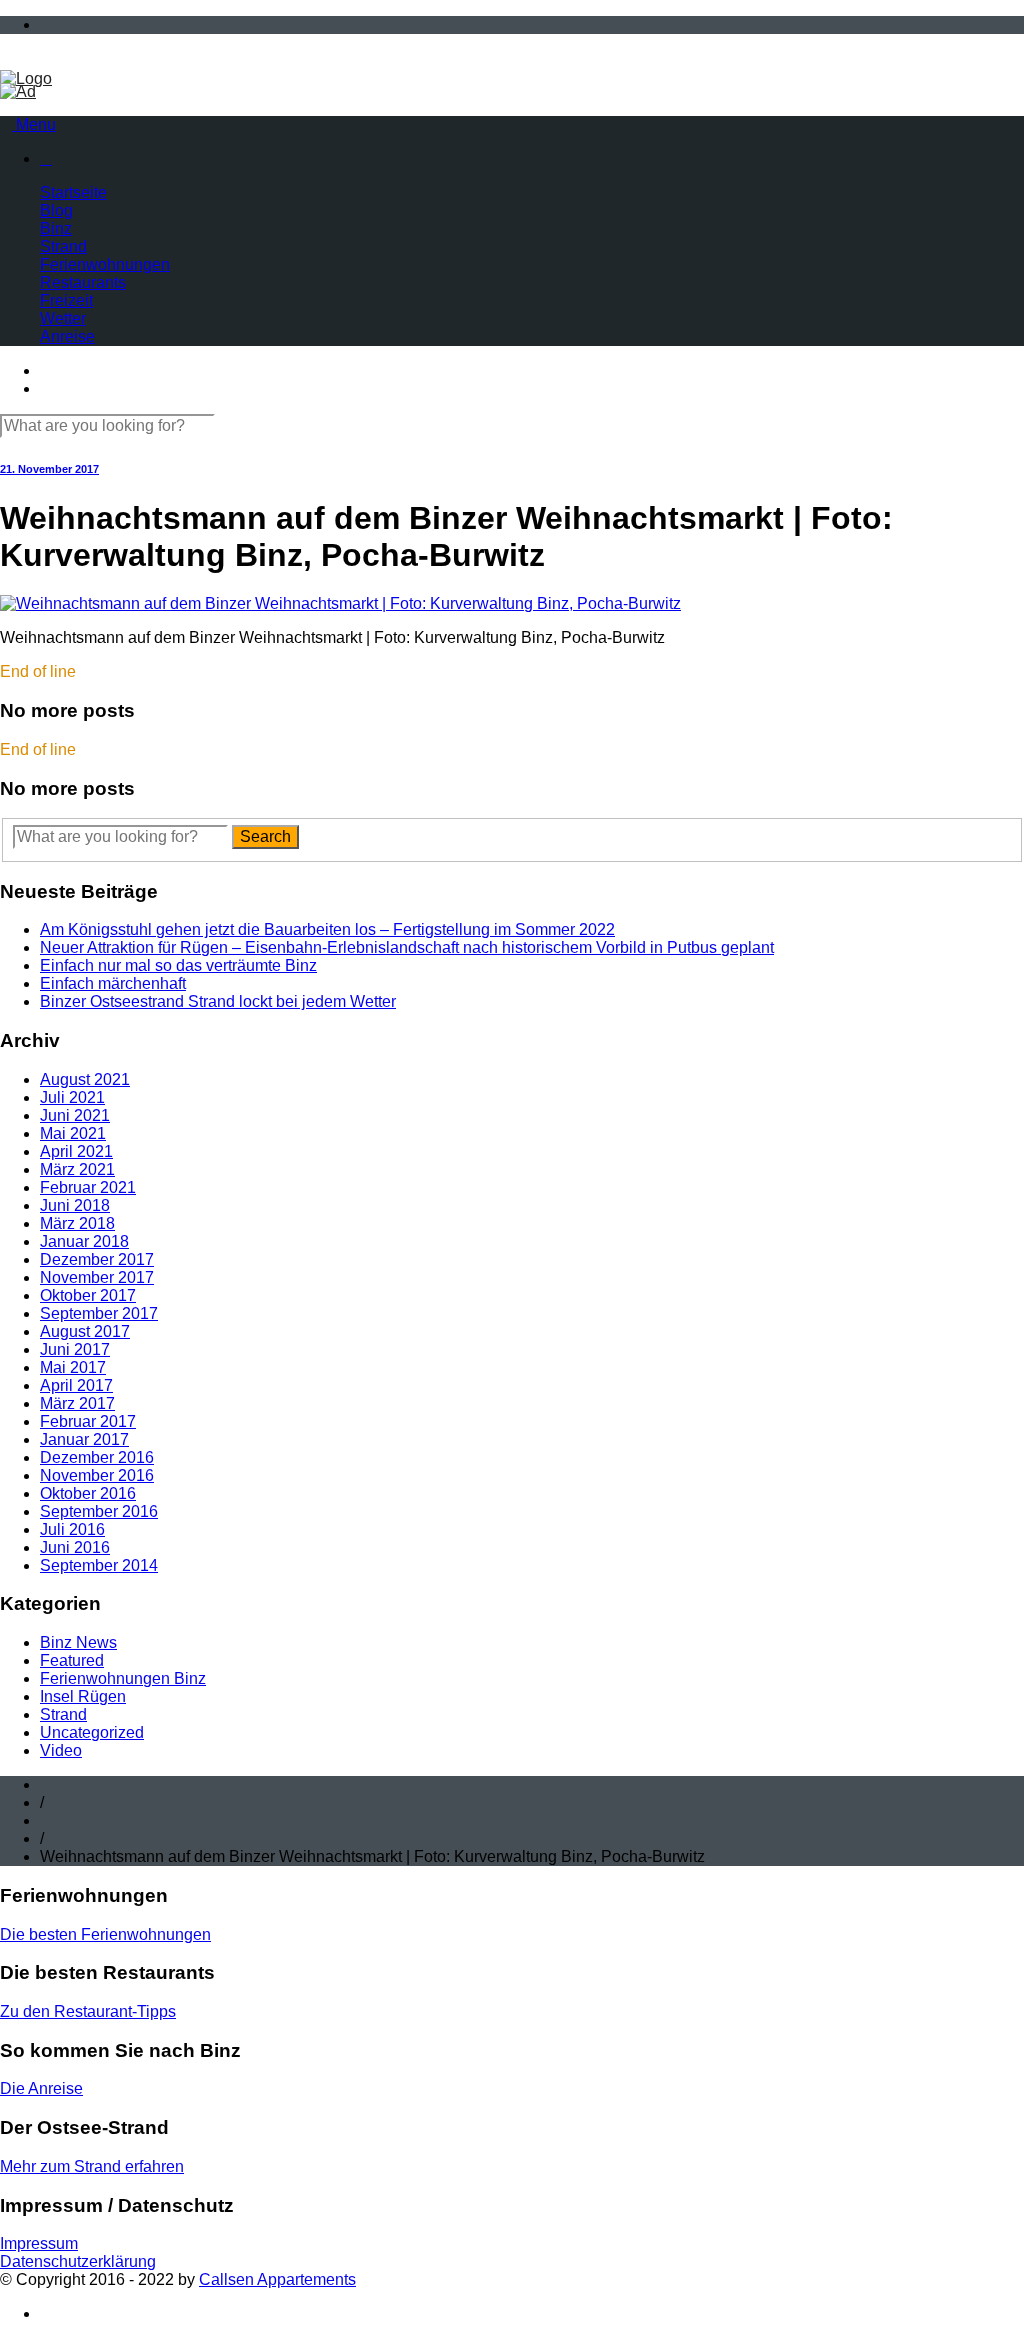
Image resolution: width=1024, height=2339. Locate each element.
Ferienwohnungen (105, 264)
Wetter (63, 318)
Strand (63, 246)
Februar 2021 (88, 1187)
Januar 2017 (84, 1439)
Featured (72, 1660)
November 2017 (97, 1277)
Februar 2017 (88, 1421)
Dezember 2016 (97, 1457)
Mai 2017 (73, 1367)
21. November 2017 (49, 469)
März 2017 (77, 1403)
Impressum (39, 2243)
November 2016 (97, 1475)
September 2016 (99, 1511)
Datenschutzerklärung (78, 2261)
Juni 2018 (75, 1205)
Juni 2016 (75, 1547)
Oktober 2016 (88, 1493)
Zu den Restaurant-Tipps (88, 2011)
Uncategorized (92, 1732)
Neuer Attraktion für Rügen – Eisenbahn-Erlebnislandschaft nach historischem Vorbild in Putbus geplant (407, 947)
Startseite (73, 192)
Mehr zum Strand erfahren (92, 2166)
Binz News (78, 1642)
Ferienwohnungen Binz (123, 1678)
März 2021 (77, 1169)
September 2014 (99, 1565)
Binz (56, 228)
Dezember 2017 (97, 1259)
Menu (34, 124)
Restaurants (83, 282)
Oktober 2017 (88, 1295)
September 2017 (99, 1313)
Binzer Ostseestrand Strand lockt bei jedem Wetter (218, 1001)
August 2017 (85, 1331)
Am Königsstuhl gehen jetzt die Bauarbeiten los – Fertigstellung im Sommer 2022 (327, 929)
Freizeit (66, 300)
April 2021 (76, 1151)
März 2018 (77, 1223)
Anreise (67, 336)
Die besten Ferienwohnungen (105, 1934)
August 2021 (85, 1079)
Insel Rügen (83, 1696)
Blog (56, 210)
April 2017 (76, 1385)
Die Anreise (41, 2088)
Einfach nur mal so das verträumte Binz (178, 965)
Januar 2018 (84, 1241)
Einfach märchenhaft (113, 983)
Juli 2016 (72, 1529)
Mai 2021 (73, 1133)
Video (61, 1750)
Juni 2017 (75, 1349)
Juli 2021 (72, 1097)
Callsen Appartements (277, 2279)
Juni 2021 (75, 1115)
